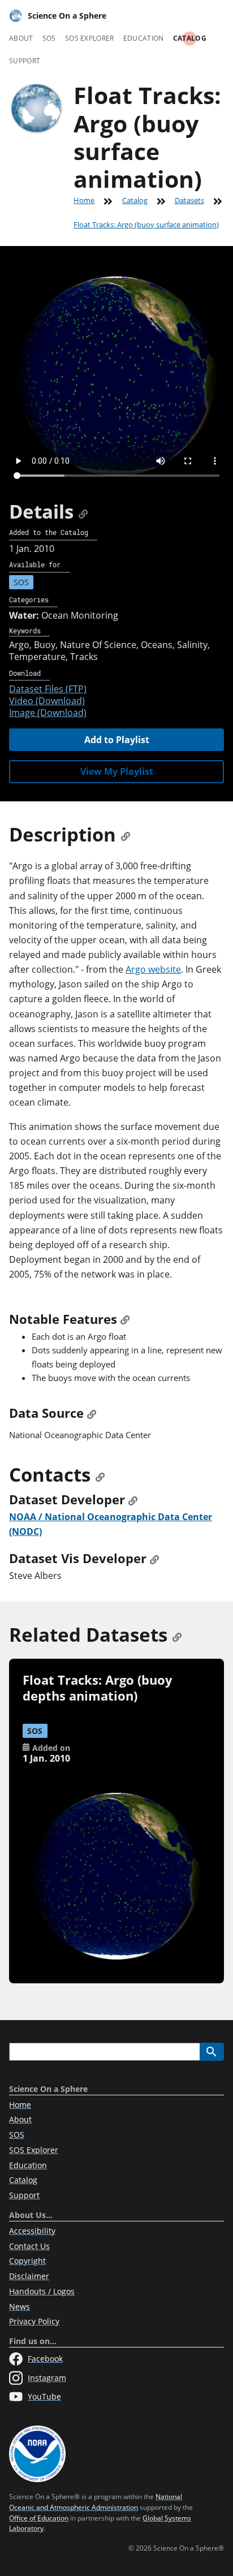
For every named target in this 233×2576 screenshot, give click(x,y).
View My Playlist (117, 771)
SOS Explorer (90, 38)
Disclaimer (29, 2276)
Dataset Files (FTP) (48, 689)
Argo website (153, 969)
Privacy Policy (34, 2321)
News (20, 2307)
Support (25, 61)
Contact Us (29, 2246)
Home (84, 200)
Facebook (45, 2359)
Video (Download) (47, 701)
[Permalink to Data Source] (92, 1413)
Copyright (27, 2261)
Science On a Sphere (67, 16)
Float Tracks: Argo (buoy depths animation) (98, 1688)
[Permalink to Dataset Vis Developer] (154, 1558)
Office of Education (39, 2518)
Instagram (47, 2378)
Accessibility (32, 2231)
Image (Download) (48, 713)
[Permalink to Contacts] (100, 1475)
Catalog (190, 38)
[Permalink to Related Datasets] (177, 1635)
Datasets (189, 200)
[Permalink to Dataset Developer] (133, 1500)
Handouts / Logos (42, 2291)
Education (144, 38)
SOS (49, 38)
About (21, 38)
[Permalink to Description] (126, 834)
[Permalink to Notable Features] (125, 1319)
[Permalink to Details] (83, 512)
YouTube (44, 2396)
